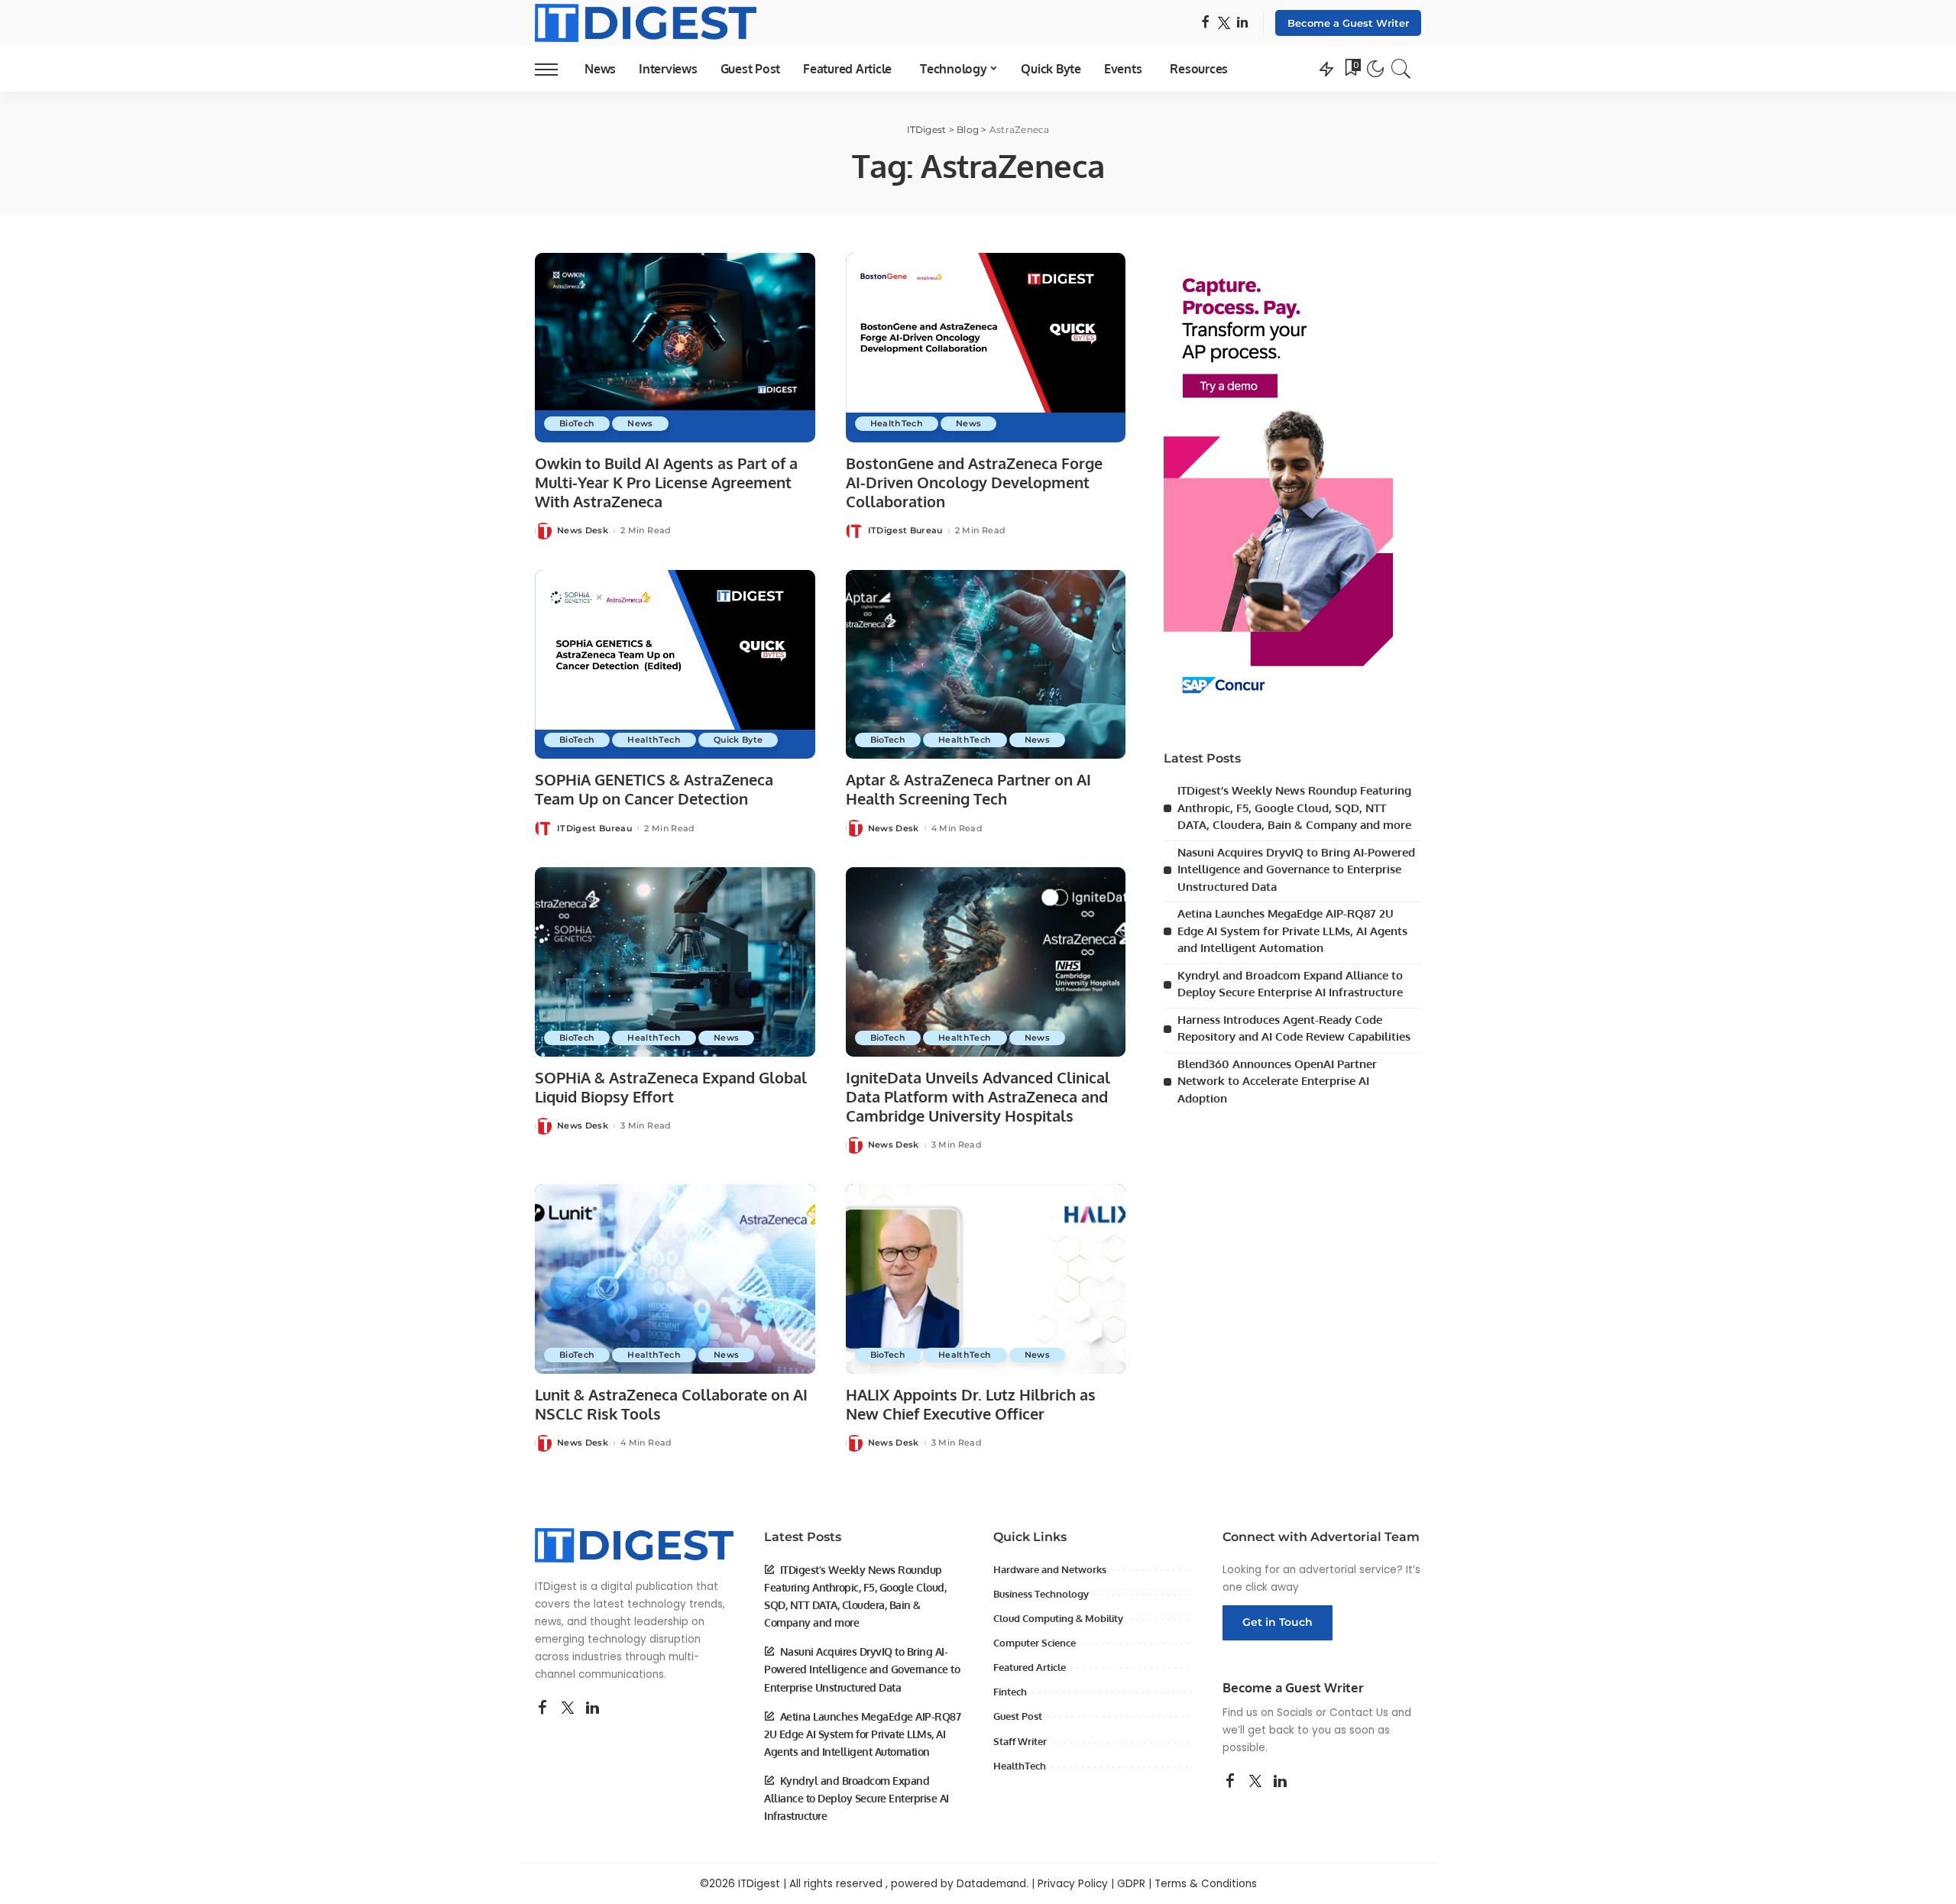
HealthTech (897, 423)
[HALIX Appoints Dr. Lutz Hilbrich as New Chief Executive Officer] (986, 1279)
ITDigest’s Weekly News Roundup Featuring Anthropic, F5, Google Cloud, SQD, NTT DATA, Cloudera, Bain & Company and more (1294, 808)
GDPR (1131, 1884)
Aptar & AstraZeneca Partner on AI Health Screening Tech (968, 789)
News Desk (583, 531)
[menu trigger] (554, 69)
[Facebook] (1205, 23)
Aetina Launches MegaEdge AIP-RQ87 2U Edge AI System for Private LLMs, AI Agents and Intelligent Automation (1292, 931)
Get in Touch (1278, 1622)
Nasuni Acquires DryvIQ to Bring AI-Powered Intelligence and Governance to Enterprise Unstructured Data (1296, 869)
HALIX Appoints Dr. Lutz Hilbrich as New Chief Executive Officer (971, 1404)
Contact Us (1359, 1713)
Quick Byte (738, 740)
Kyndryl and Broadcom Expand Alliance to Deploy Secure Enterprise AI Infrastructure (857, 1798)
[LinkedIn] (1242, 23)
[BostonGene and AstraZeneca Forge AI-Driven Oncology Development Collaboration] (986, 348)
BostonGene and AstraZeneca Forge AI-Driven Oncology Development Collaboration (974, 482)
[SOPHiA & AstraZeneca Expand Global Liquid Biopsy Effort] (675, 962)
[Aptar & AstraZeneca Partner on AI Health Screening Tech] (986, 665)
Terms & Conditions (1206, 1884)
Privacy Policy (1073, 1884)
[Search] (1401, 69)
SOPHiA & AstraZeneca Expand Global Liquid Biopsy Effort (671, 1087)
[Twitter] (1224, 23)
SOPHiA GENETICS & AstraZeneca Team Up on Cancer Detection (654, 789)
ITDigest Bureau (905, 531)
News (640, 423)
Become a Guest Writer (1348, 23)
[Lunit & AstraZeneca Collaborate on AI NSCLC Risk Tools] (675, 1279)
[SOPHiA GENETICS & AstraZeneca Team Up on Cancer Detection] (675, 665)
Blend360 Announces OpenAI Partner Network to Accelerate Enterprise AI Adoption (1277, 1081)
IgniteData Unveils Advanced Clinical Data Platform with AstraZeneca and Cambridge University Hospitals (978, 1096)
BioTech (577, 423)
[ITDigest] (646, 23)
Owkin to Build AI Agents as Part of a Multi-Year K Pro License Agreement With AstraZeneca (666, 482)
